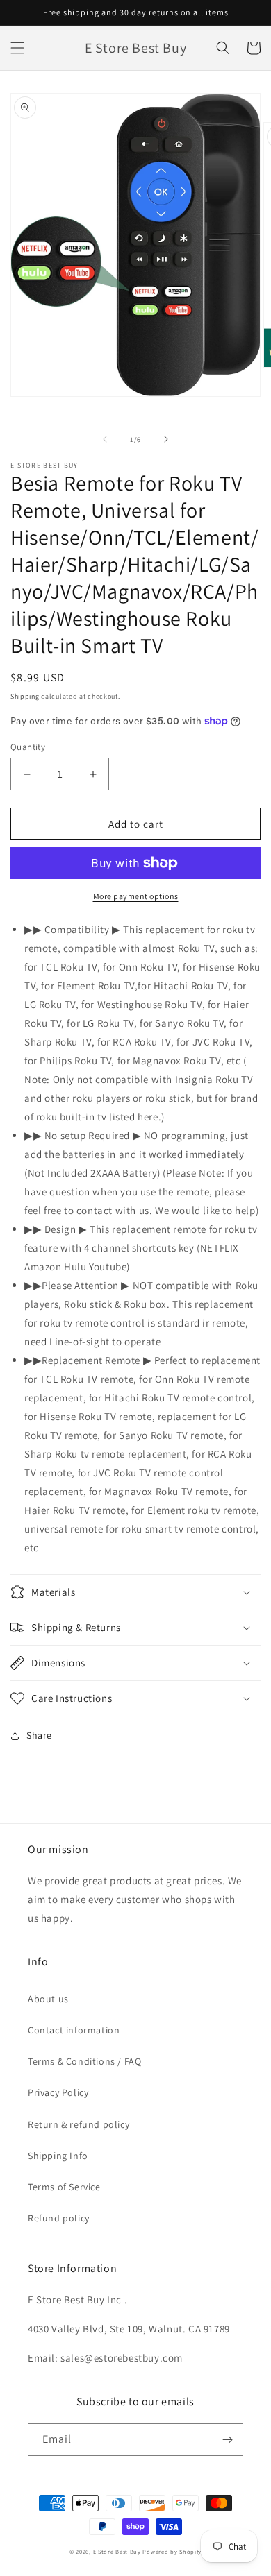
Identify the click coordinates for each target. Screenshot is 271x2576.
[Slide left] (105, 439)
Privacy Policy (58, 2092)
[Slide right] (166, 439)
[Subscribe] (227, 2440)
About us (48, 1999)
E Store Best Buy (117, 2551)
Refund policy (59, 2218)
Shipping (25, 696)
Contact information (74, 2030)
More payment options (136, 896)
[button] (17, 48)
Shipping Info (58, 2156)
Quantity (28, 747)
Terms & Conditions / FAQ (84, 2061)
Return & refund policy (79, 2124)
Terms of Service (64, 2187)
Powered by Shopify (172, 2551)
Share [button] (39, 1735)
